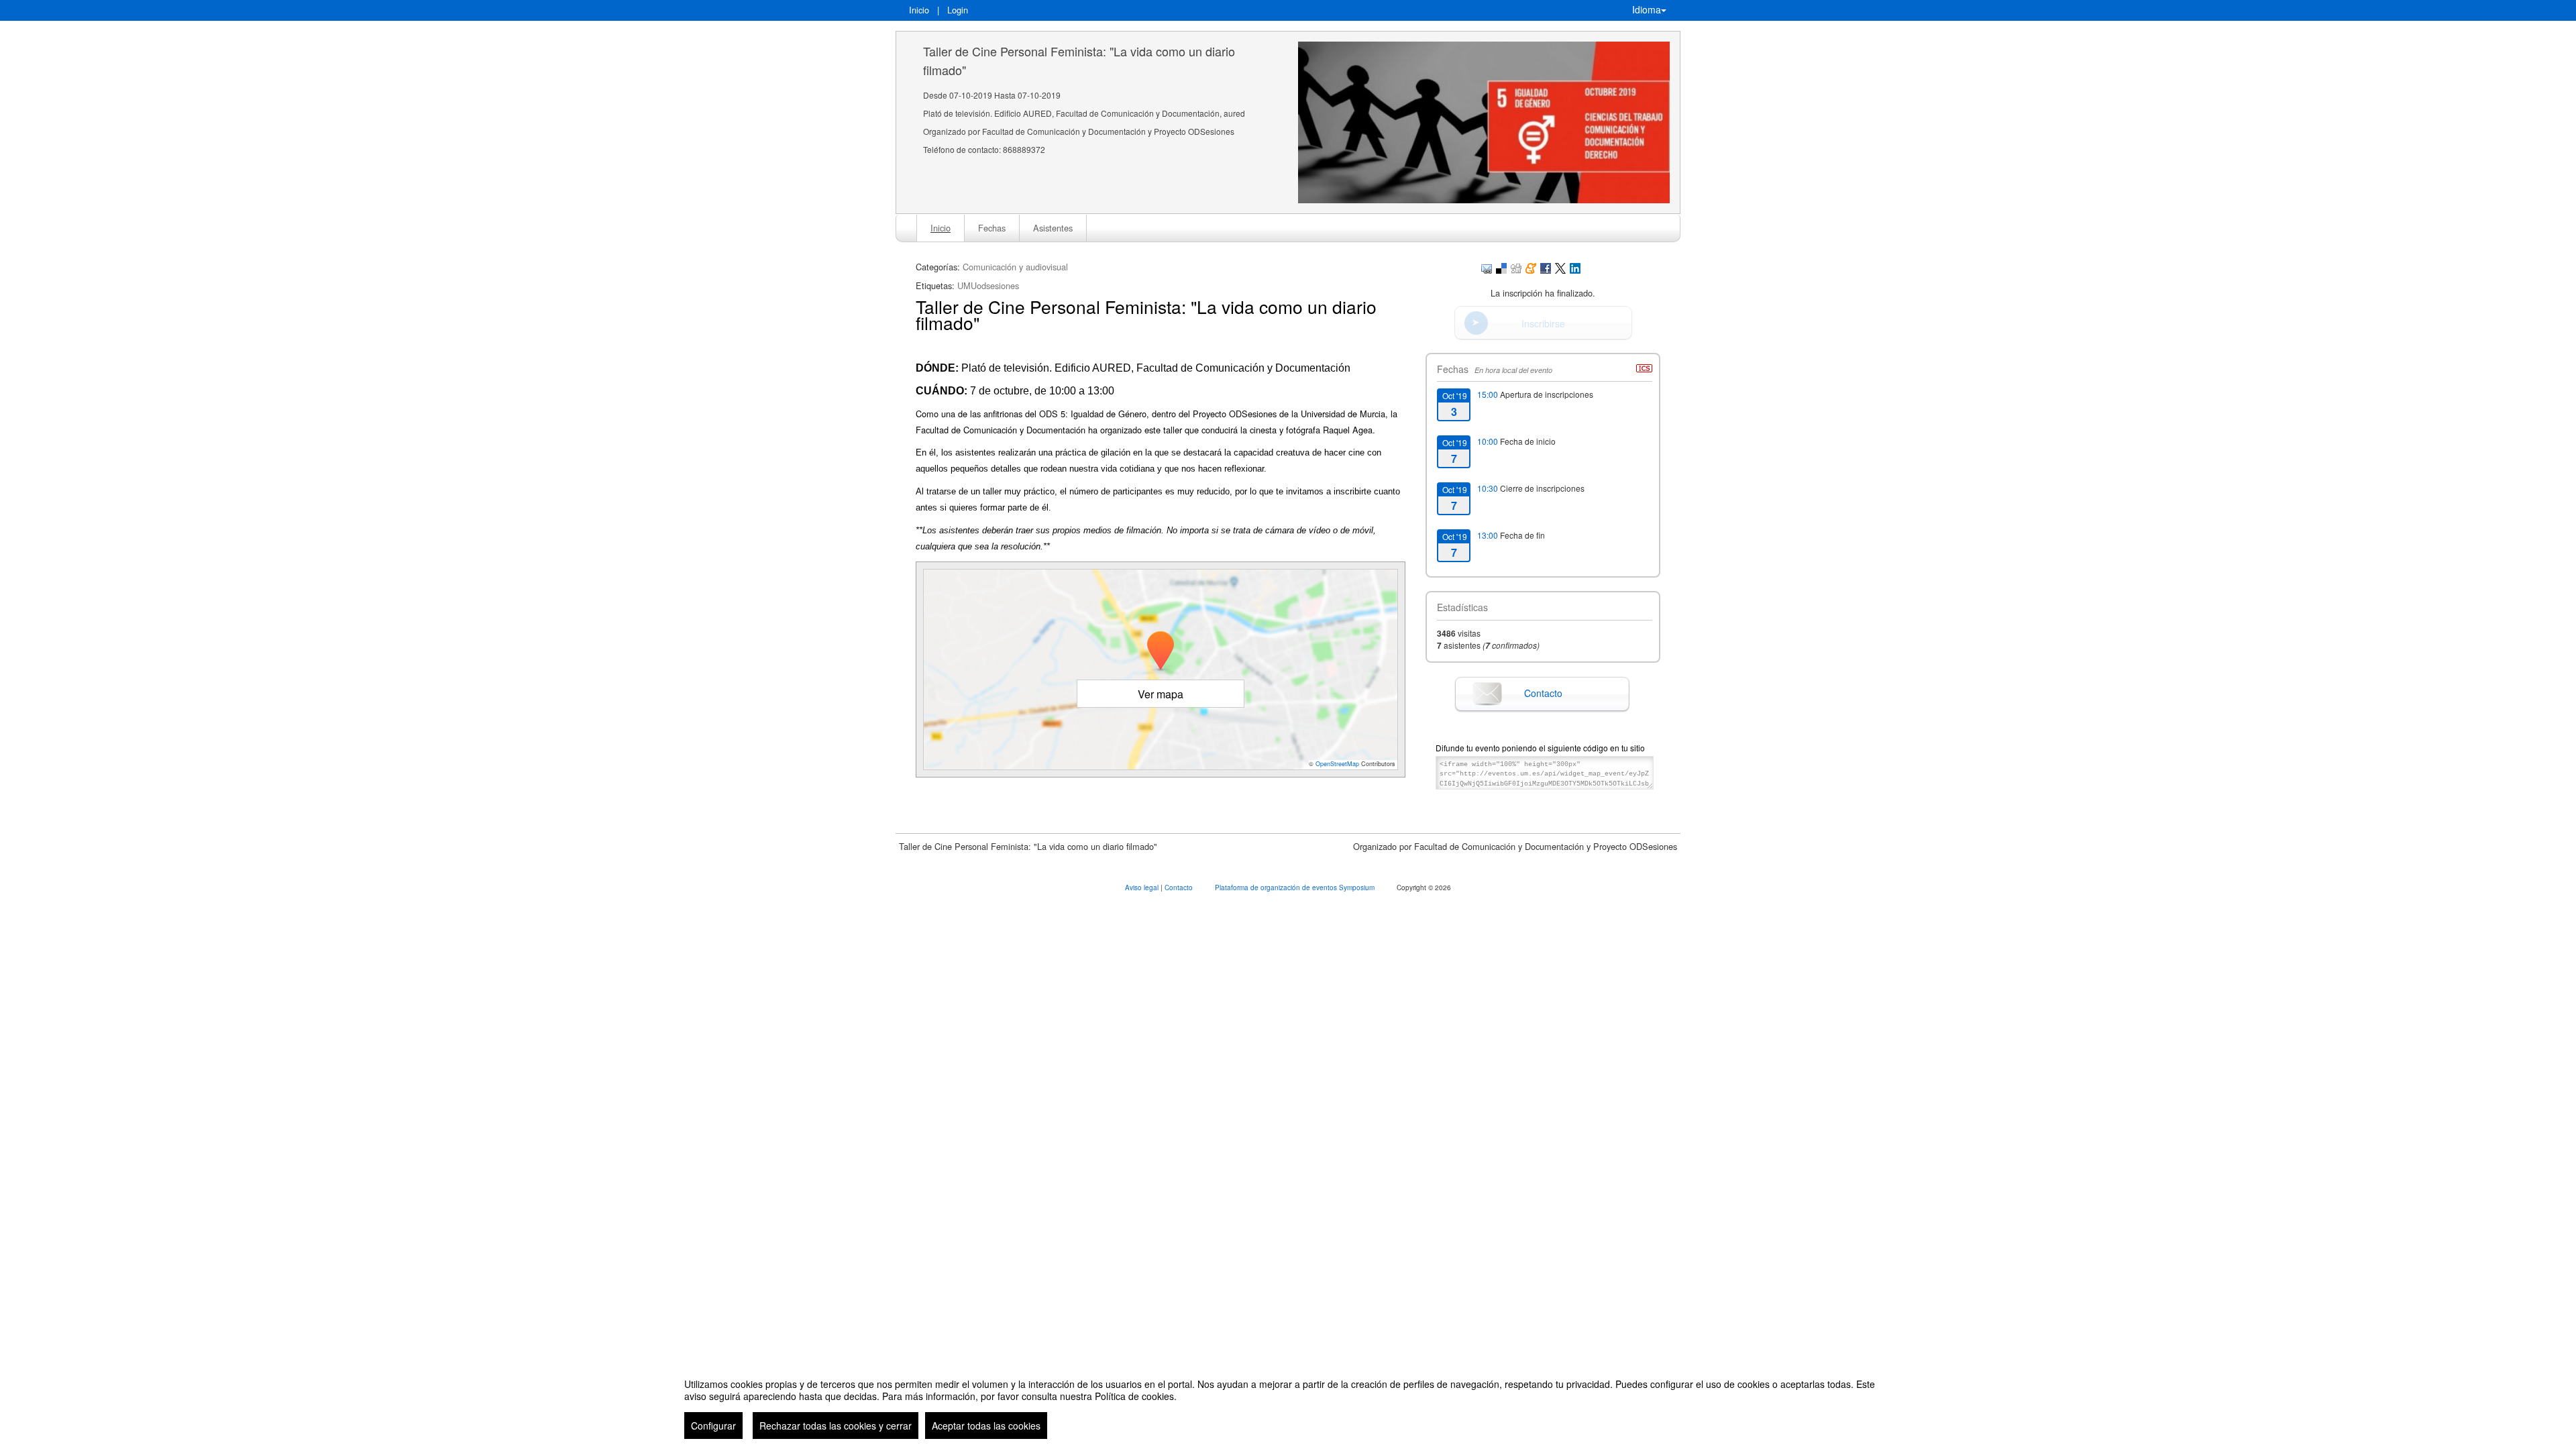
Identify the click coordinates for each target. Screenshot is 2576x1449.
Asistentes (1053, 228)
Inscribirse (1543, 323)
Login (958, 10)
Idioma (1647, 9)
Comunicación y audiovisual (1015, 267)
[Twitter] (1560, 267)
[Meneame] (1531, 267)
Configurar (713, 1426)
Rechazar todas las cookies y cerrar (836, 1426)
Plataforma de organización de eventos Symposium (1296, 888)
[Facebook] (1546, 267)
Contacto (1543, 693)
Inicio (919, 10)
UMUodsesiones (988, 285)
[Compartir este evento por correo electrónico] (1487, 267)
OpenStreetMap (1337, 764)
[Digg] (1516, 267)
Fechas (992, 228)
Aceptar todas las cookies (986, 1426)
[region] (1288, 1403)
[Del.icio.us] (1501, 267)
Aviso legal (1143, 888)
